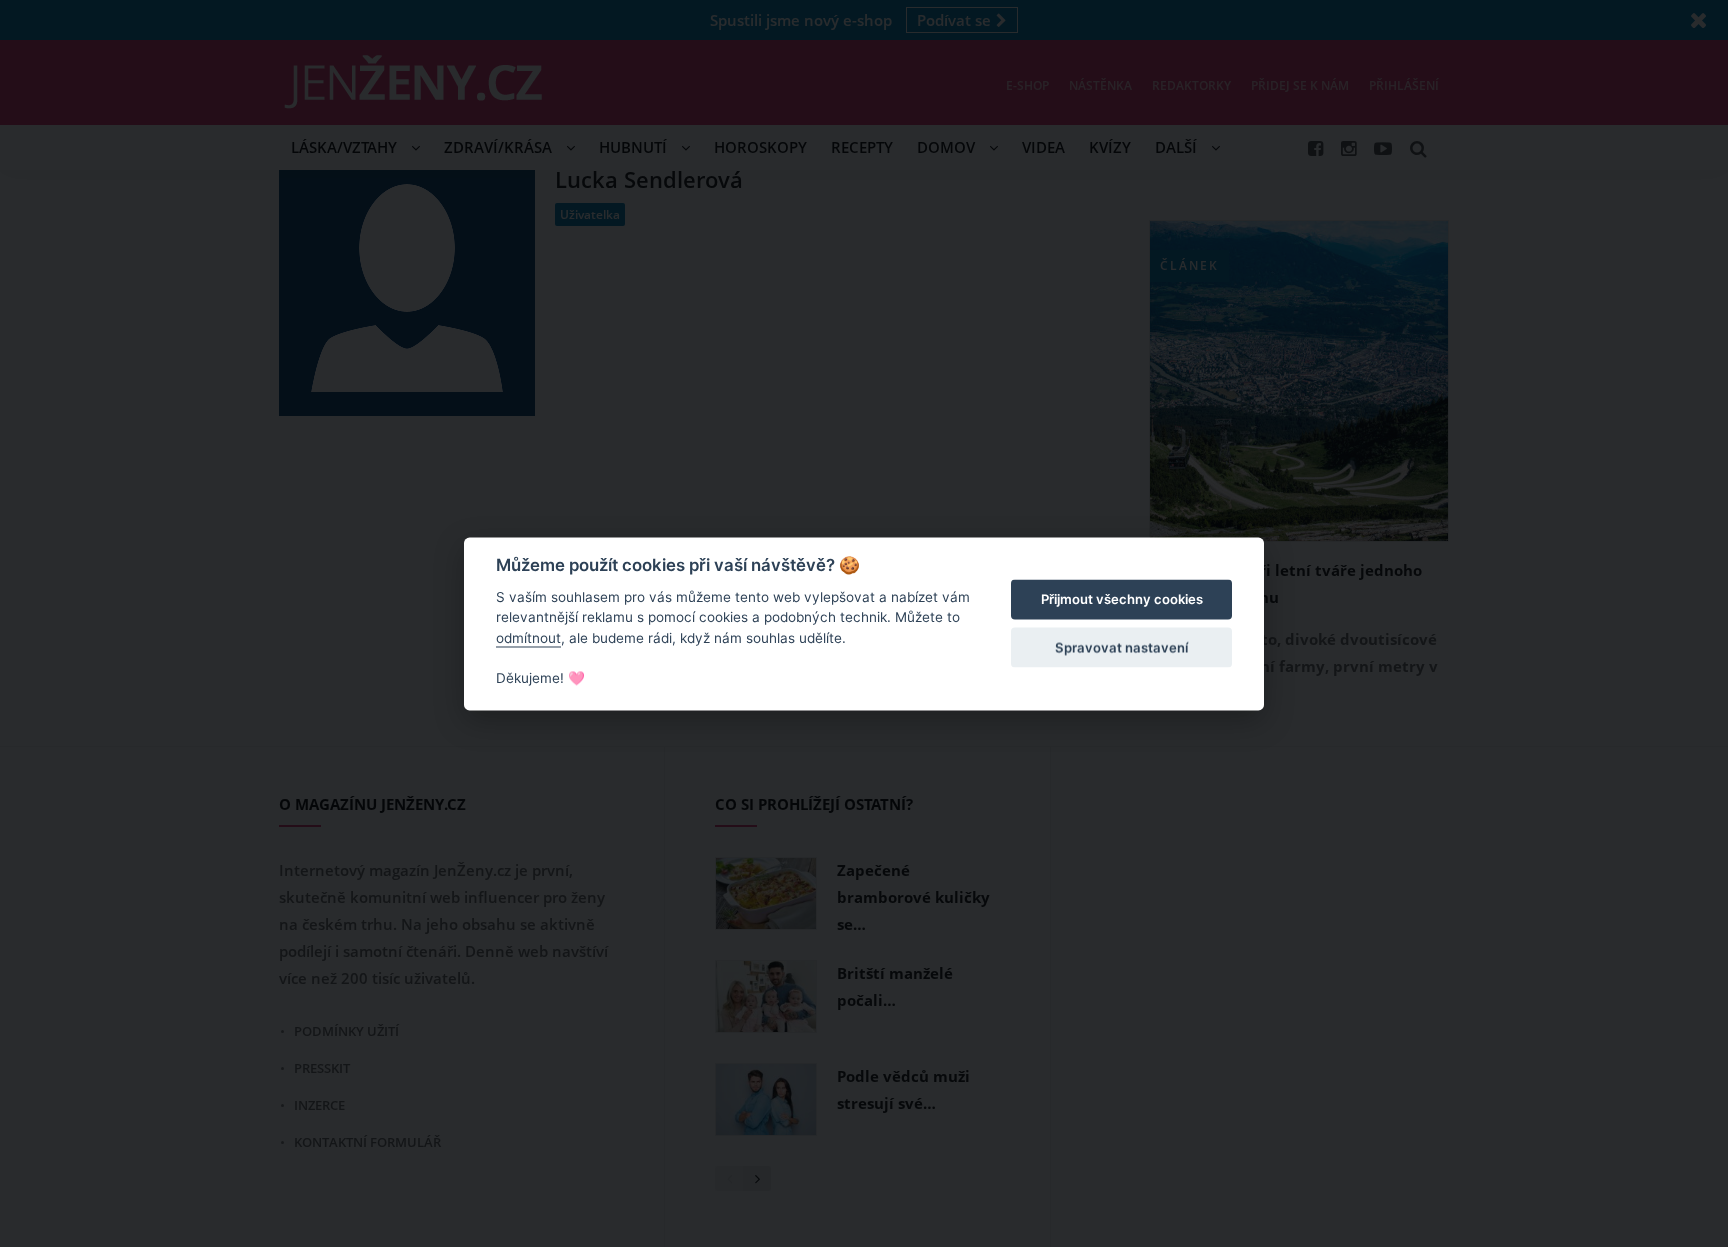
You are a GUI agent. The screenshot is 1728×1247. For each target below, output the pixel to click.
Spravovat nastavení (1121, 648)
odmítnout (528, 638)
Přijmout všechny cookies (1122, 600)
